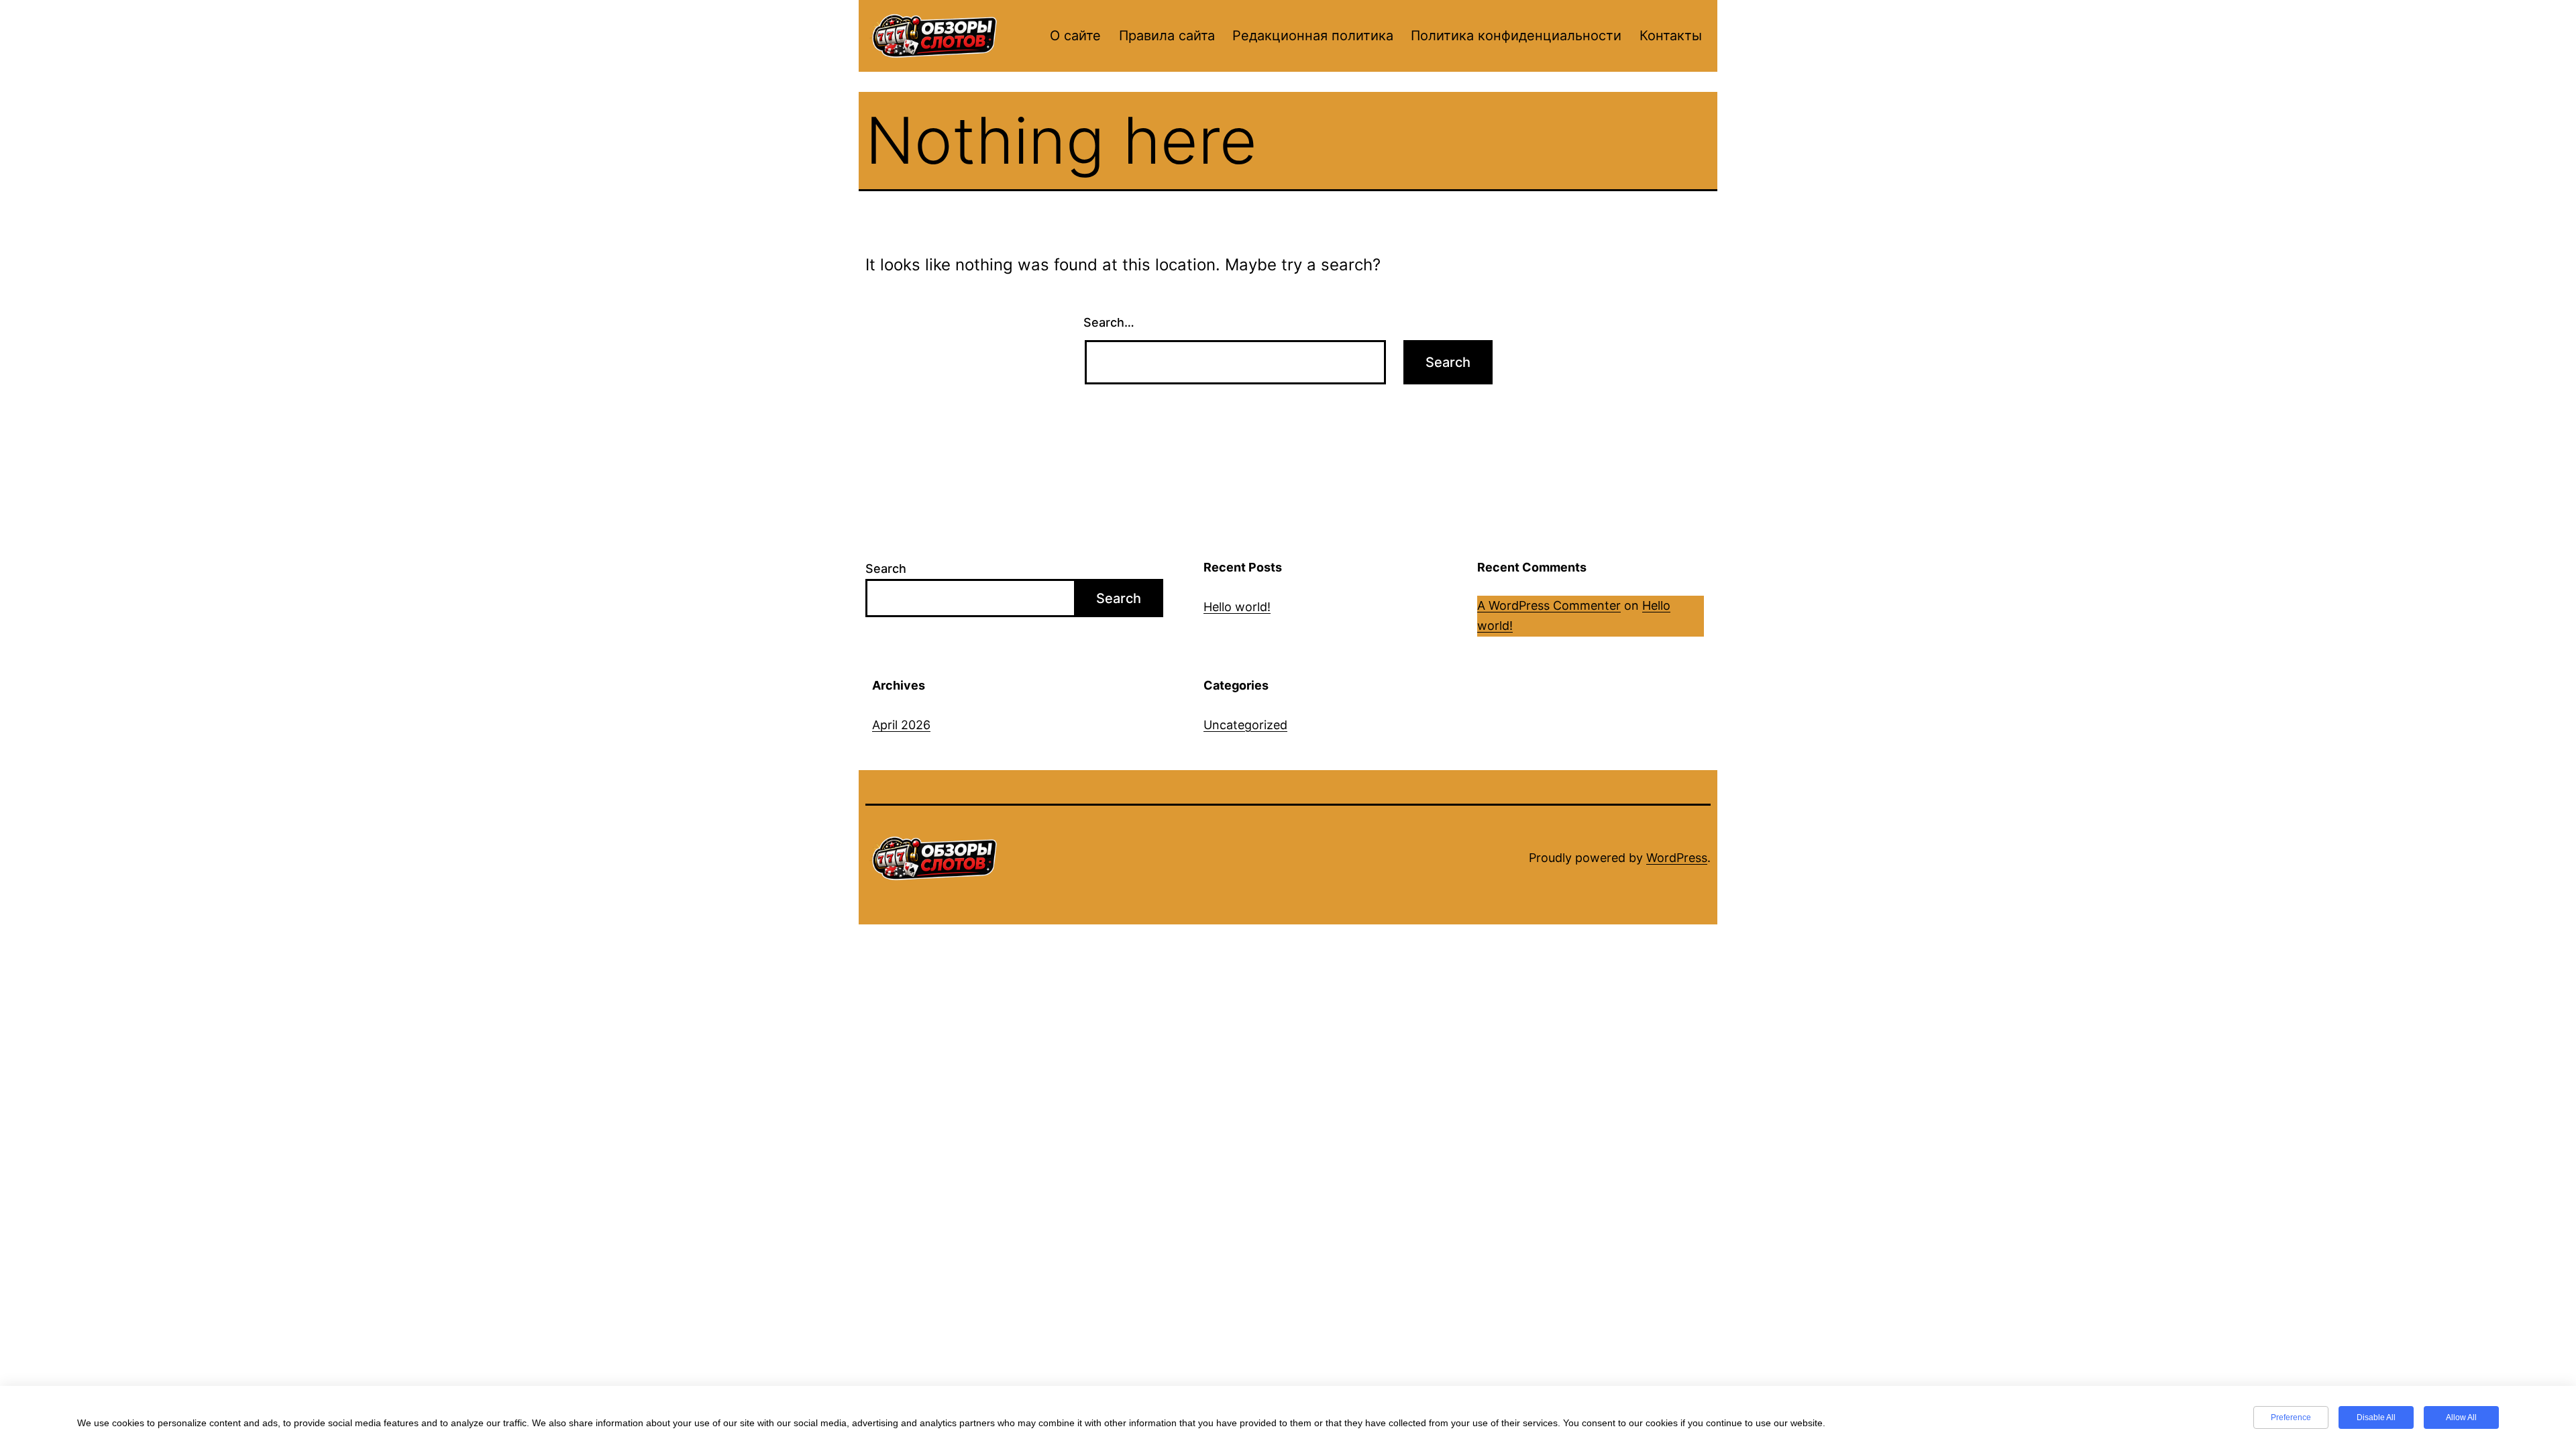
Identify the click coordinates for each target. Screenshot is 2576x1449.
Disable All (2376, 1417)
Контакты (1671, 36)
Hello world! (1237, 607)
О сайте (1075, 36)
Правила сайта (1167, 36)
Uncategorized (1245, 725)
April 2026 (901, 725)
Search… (1109, 322)
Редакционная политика (1313, 36)
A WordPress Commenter (1549, 605)
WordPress (1677, 858)
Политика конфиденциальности (1516, 36)
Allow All (2461, 1417)
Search (886, 569)
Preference (2291, 1417)
